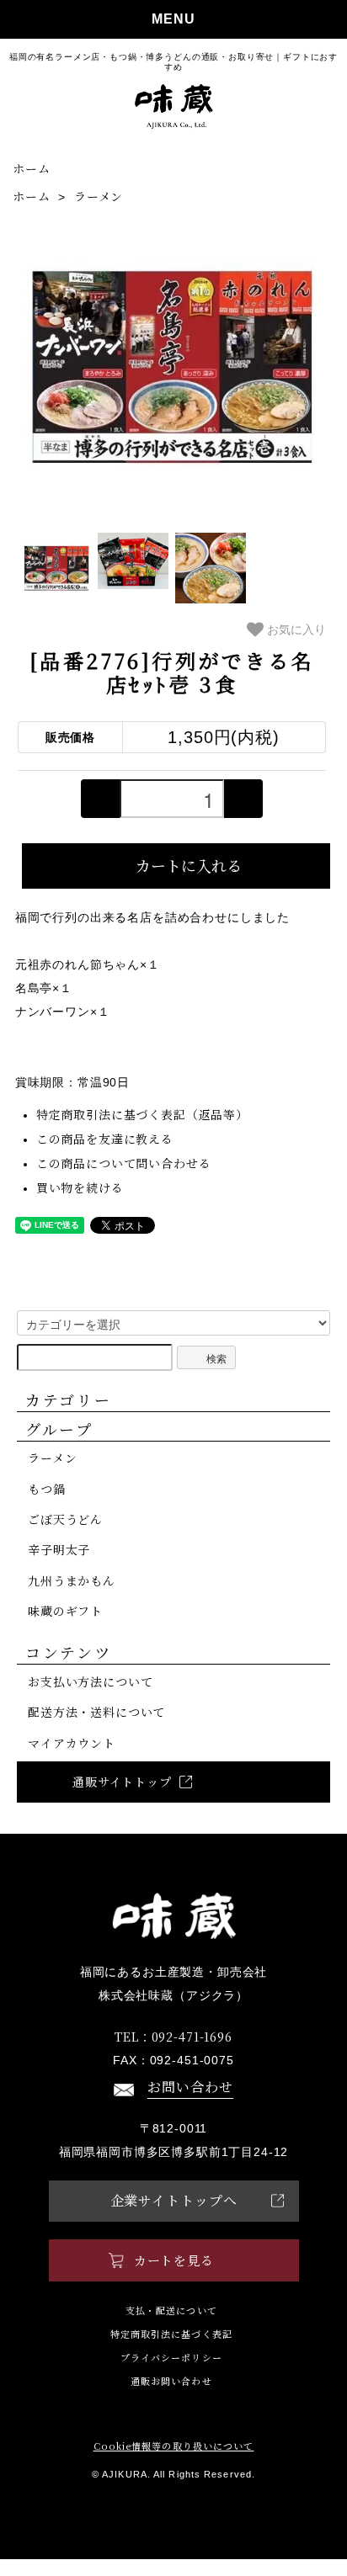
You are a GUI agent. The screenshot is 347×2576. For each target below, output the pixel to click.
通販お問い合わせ (171, 2381)
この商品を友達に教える (105, 1139)
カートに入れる (189, 865)
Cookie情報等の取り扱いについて (174, 2446)
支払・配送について (171, 2310)
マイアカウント (72, 1743)
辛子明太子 (59, 1549)
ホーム (32, 168)
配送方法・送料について (96, 1712)
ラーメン (99, 196)
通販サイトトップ (122, 1782)
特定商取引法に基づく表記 (171, 2334)
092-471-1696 (173, 2037)
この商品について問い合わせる (124, 1163)
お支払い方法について (90, 1681)
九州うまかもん (72, 1580)
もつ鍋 (47, 1489)
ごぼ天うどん (65, 1519)
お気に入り (295, 629)
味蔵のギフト (65, 1611)
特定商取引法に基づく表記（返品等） (142, 1114)
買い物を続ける (80, 1187)
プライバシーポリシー (171, 2358)
